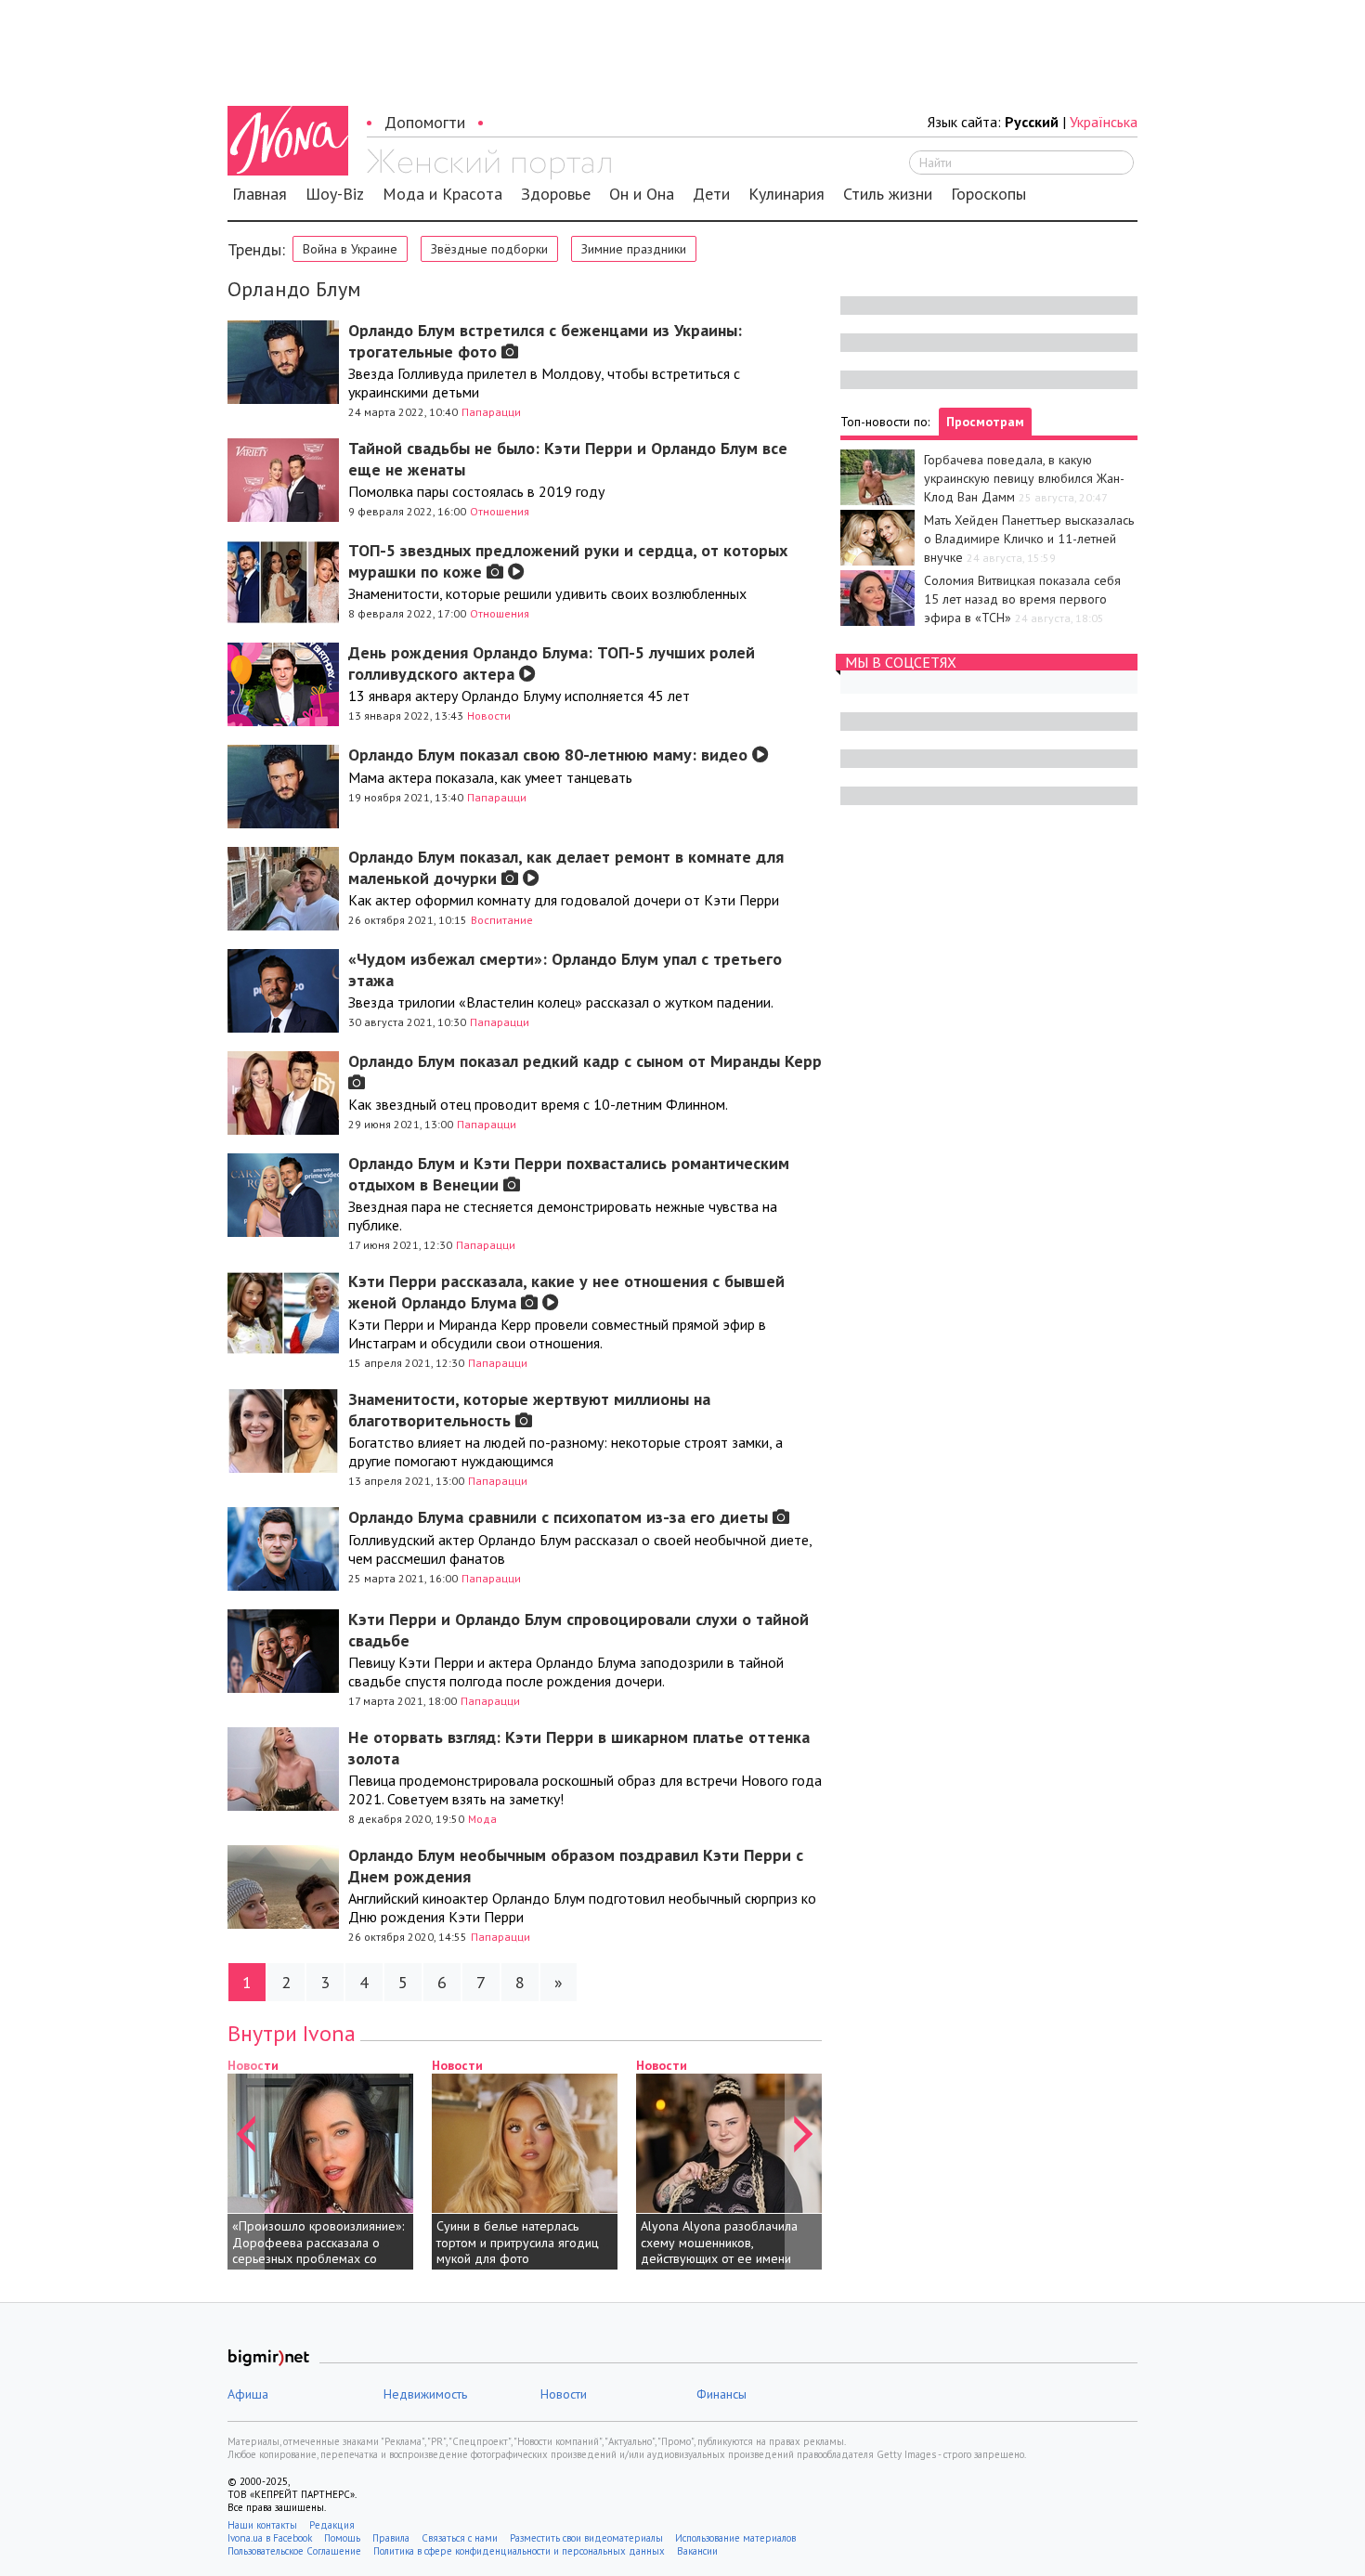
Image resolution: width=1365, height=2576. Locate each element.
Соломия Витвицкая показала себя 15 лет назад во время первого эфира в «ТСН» (1022, 599)
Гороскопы (988, 194)
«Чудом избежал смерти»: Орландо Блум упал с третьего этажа (565, 969)
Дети (711, 194)
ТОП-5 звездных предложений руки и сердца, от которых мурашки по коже (568, 561)
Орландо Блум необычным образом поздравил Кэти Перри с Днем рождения (576, 1866)
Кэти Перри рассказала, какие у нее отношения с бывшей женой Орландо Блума (566, 1292)
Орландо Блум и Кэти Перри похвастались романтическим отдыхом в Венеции (569, 1174)
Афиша (248, 2394)
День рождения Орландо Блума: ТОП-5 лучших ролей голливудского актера (552, 663)
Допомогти (425, 122)
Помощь (342, 2538)
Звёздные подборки (489, 249)
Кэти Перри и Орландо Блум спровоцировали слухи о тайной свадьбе (578, 1630)
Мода (482, 1819)
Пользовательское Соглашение (294, 2551)
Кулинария (786, 194)
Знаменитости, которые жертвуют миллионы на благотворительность (529, 1410)
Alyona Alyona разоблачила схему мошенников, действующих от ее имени (719, 2242)
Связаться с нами (460, 2538)
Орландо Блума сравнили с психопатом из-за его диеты (560, 1517)
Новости (489, 716)
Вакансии (697, 2551)
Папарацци (491, 412)
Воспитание (502, 920)
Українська (1104, 122)
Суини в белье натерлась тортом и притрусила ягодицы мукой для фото (522, 2242)
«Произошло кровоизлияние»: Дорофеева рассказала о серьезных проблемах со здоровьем (318, 2251)
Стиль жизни (888, 194)
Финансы (721, 2394)
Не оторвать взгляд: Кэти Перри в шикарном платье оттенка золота (579, 1748)
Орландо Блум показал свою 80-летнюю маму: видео (550, 755)
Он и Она (642, 194)
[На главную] (489, 164)
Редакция (332, 2525)
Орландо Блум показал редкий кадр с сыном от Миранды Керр (585, 1061)
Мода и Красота (442, 194)
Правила (391, 2538)
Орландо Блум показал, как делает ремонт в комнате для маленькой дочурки (566, 867)
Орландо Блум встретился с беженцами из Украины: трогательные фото (545, 341)
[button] (246, 2163)
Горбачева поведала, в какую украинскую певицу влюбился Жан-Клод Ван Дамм (1024, 478)
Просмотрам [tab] (985, 422)
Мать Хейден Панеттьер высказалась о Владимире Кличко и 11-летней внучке (1029, 539)
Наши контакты (262, 2525)
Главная (260, 194)
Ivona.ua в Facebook (270, 2538)
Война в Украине (350, 249)
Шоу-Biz (335, 194)
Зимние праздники (634, 249)
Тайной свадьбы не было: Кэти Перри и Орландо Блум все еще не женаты (568, 459)
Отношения (500, 511)
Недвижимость (425, 2394)
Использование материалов (735, 2538)
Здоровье (556, 194)
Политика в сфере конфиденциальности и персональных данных (519, 2551)
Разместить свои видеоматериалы (586, 2538)
